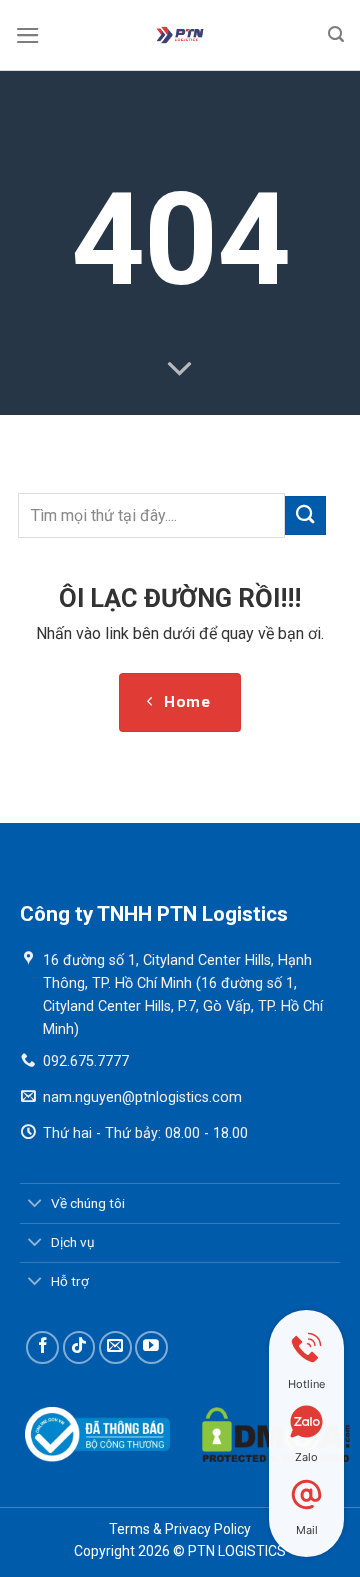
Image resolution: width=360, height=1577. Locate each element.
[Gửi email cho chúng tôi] (115, 1347)
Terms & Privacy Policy (180, 1529)
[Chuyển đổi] (35, 1204)
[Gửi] (305, 515)
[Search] (336, 34)
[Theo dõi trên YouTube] (151, 1347)
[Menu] (28, 35)
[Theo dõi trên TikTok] (79, 1347)
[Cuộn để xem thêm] (180, 369)
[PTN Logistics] (180, 35)
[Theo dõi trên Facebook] (42, 1347)
